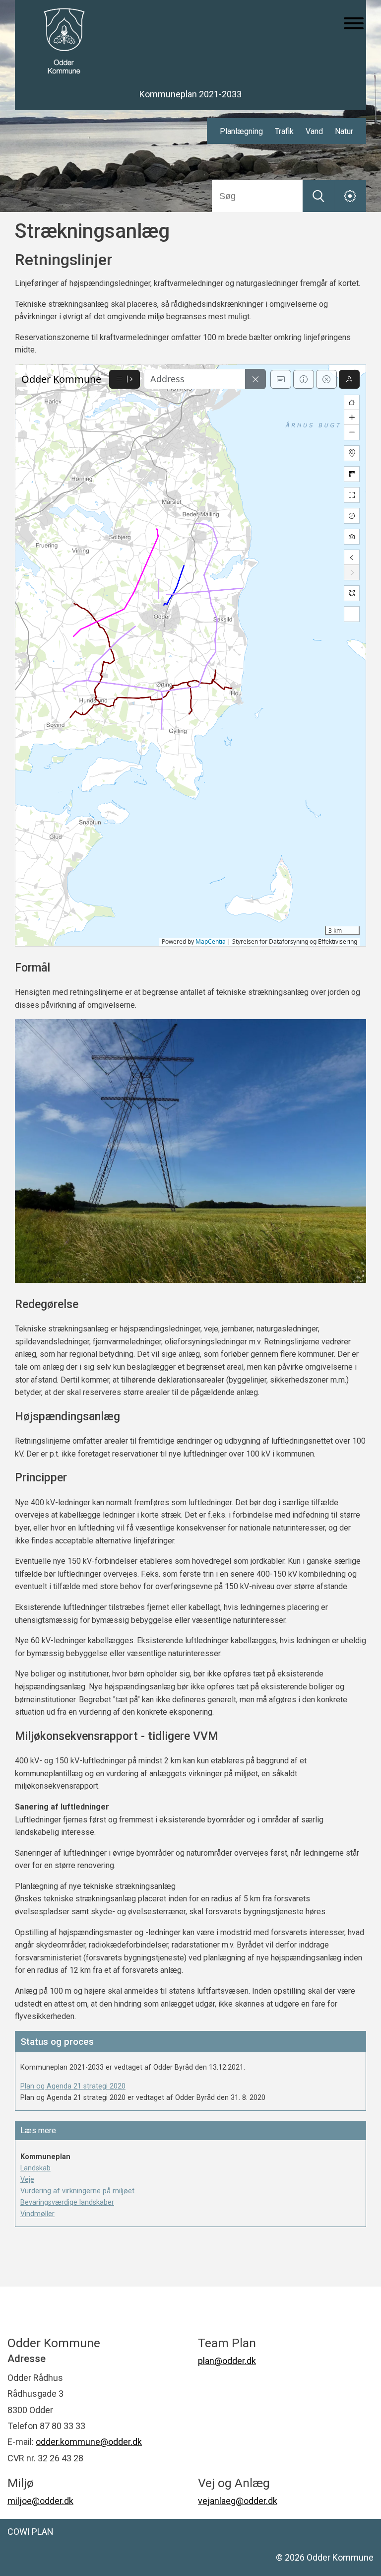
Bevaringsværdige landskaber (67, 2202)
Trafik (284, 131)
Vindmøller (37, 2214)
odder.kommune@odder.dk (89, 2442)
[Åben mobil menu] (354, 24)
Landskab (35, 2168)
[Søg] (318, 196)
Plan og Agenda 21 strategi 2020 (73, 2086)
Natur (344, 131)
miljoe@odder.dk (40, 2501)
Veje (27, 2180)
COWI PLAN (31, 2532)
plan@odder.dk (227, 2361)
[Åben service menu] (350, 196)
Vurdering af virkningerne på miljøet (77, 2191)
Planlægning (241, 131)
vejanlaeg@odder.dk (238, 2501)
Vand (314, 131)
